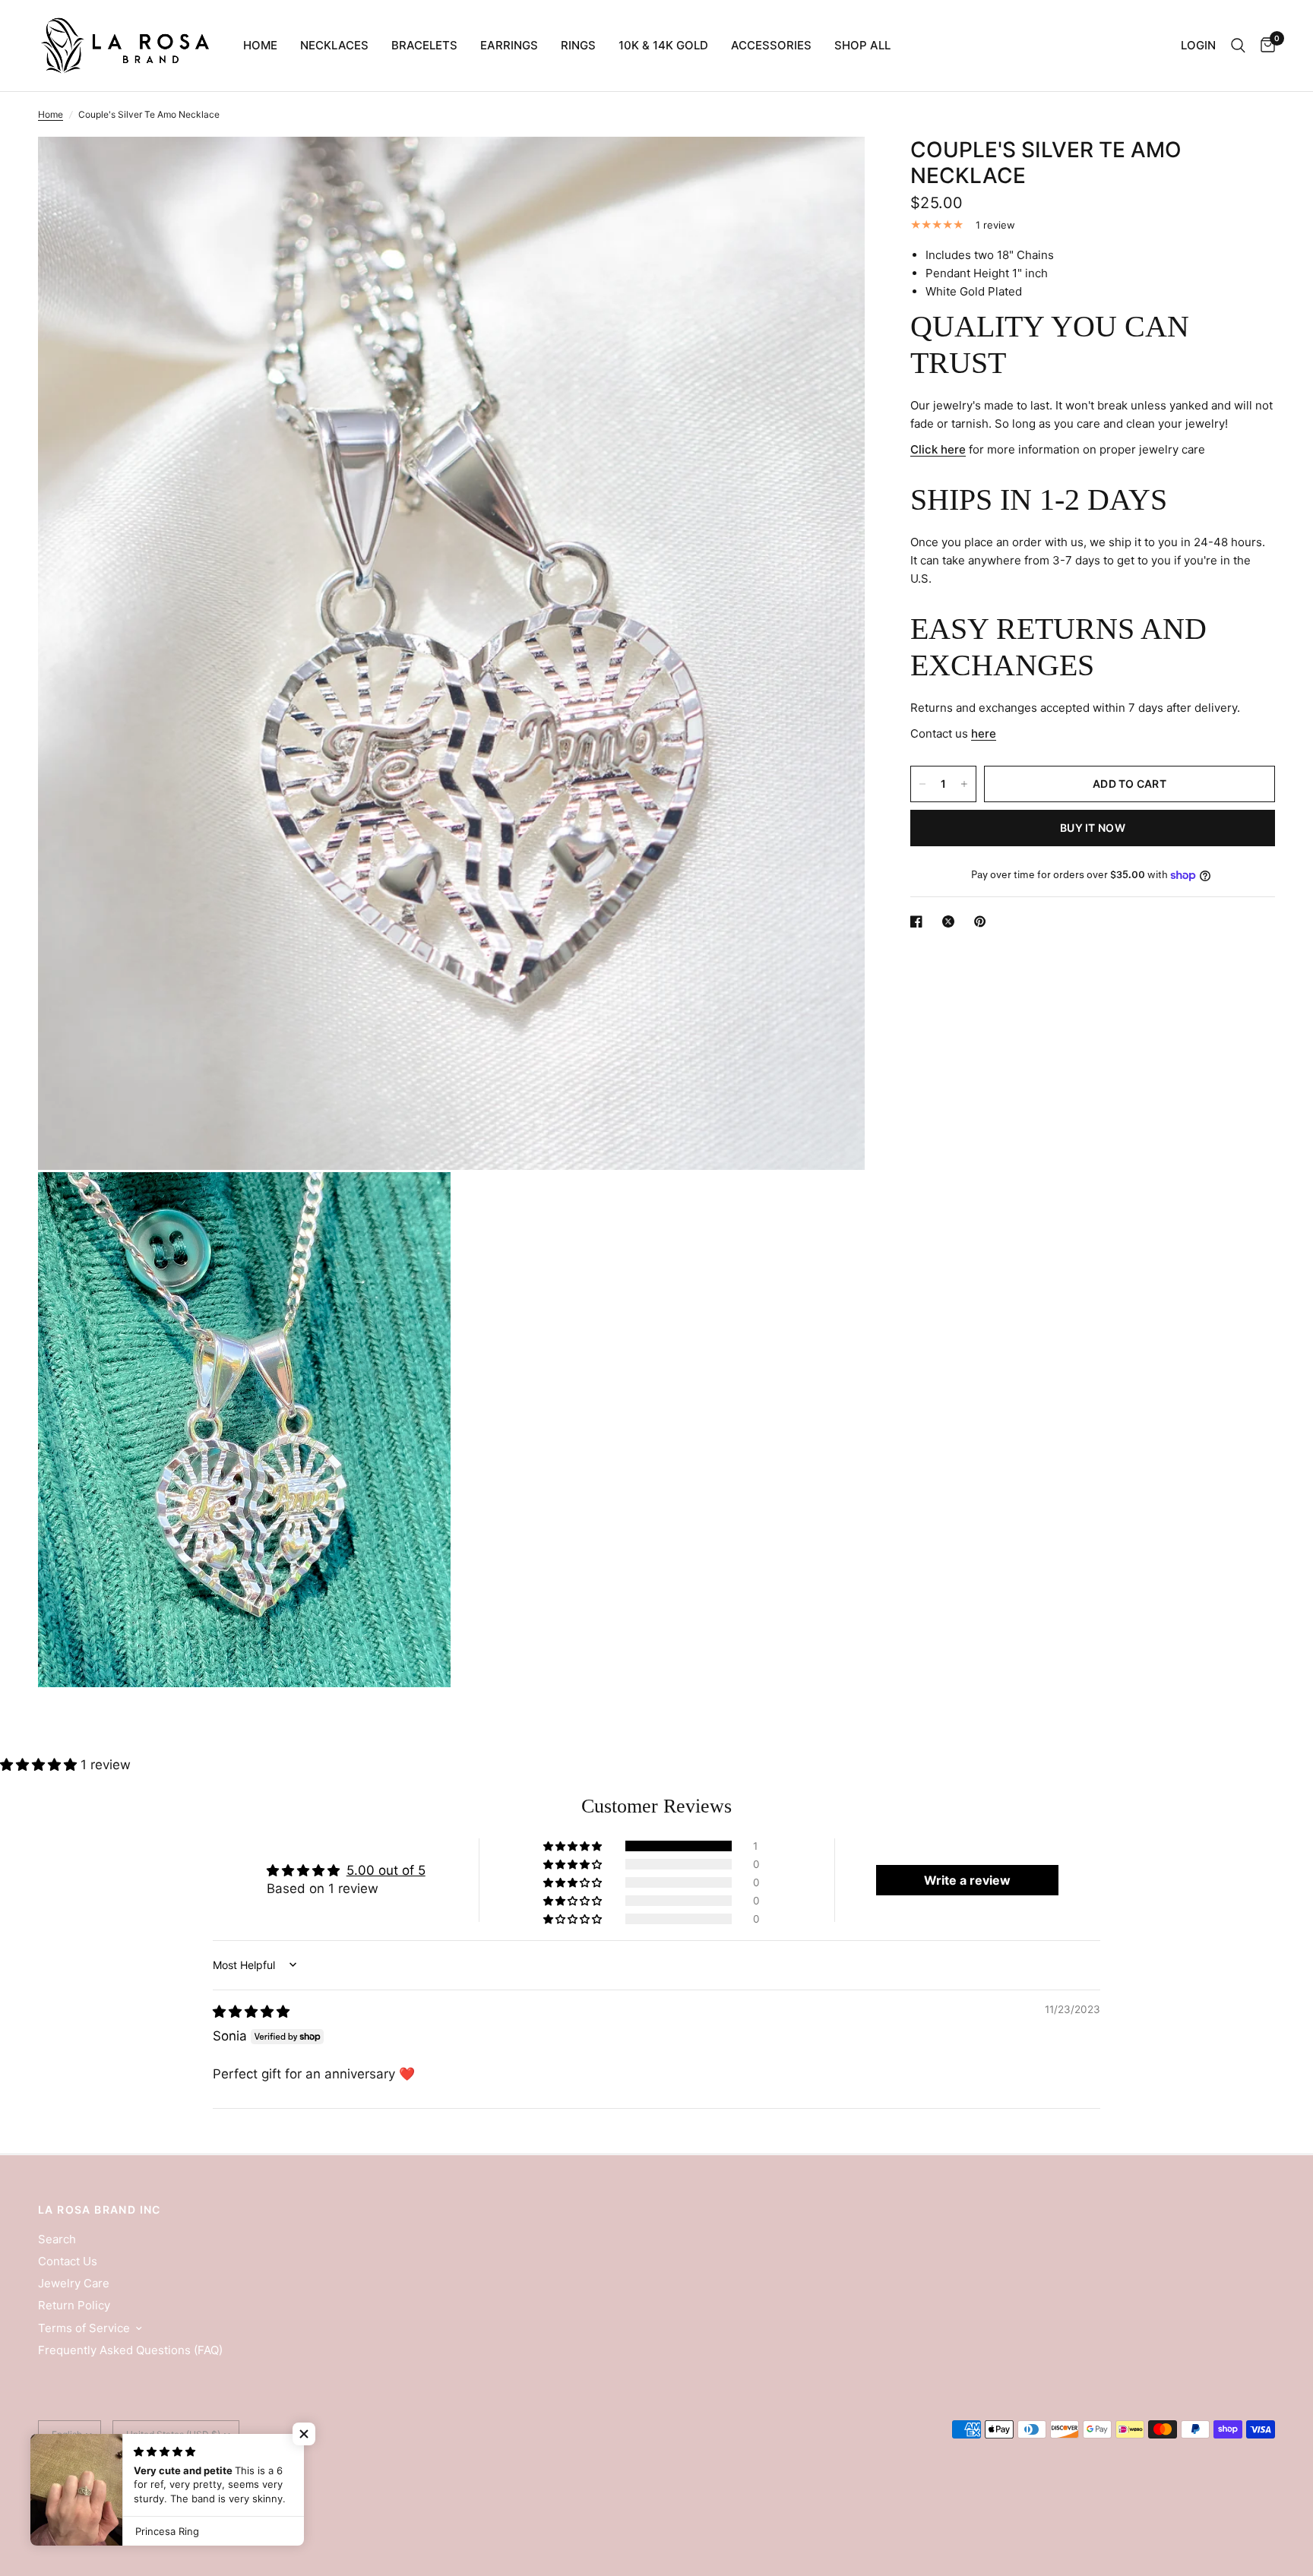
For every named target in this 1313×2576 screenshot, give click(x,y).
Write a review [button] (967, 1880)
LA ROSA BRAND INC (100, 2210)
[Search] (1238, 46)
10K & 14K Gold (663, 45)
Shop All (862, 45)
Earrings (509, 45)
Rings (578, 45)
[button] (40, 1765)
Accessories (771, 45)
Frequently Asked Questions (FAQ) (130, 2350)
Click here (938, 449)
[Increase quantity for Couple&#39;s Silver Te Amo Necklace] (964, 784)
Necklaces (334, 45)
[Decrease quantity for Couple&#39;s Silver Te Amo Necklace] (922, 784)
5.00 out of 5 (386, 1870)
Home (260, 45)
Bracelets (424, 45)
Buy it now (1093, 828)
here (984, 733)
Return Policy (74, 2305)
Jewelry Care (74, 2283)
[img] (251, 2012)
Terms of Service (84, 2328)
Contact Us (68, 2261)
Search (57, 2239)
